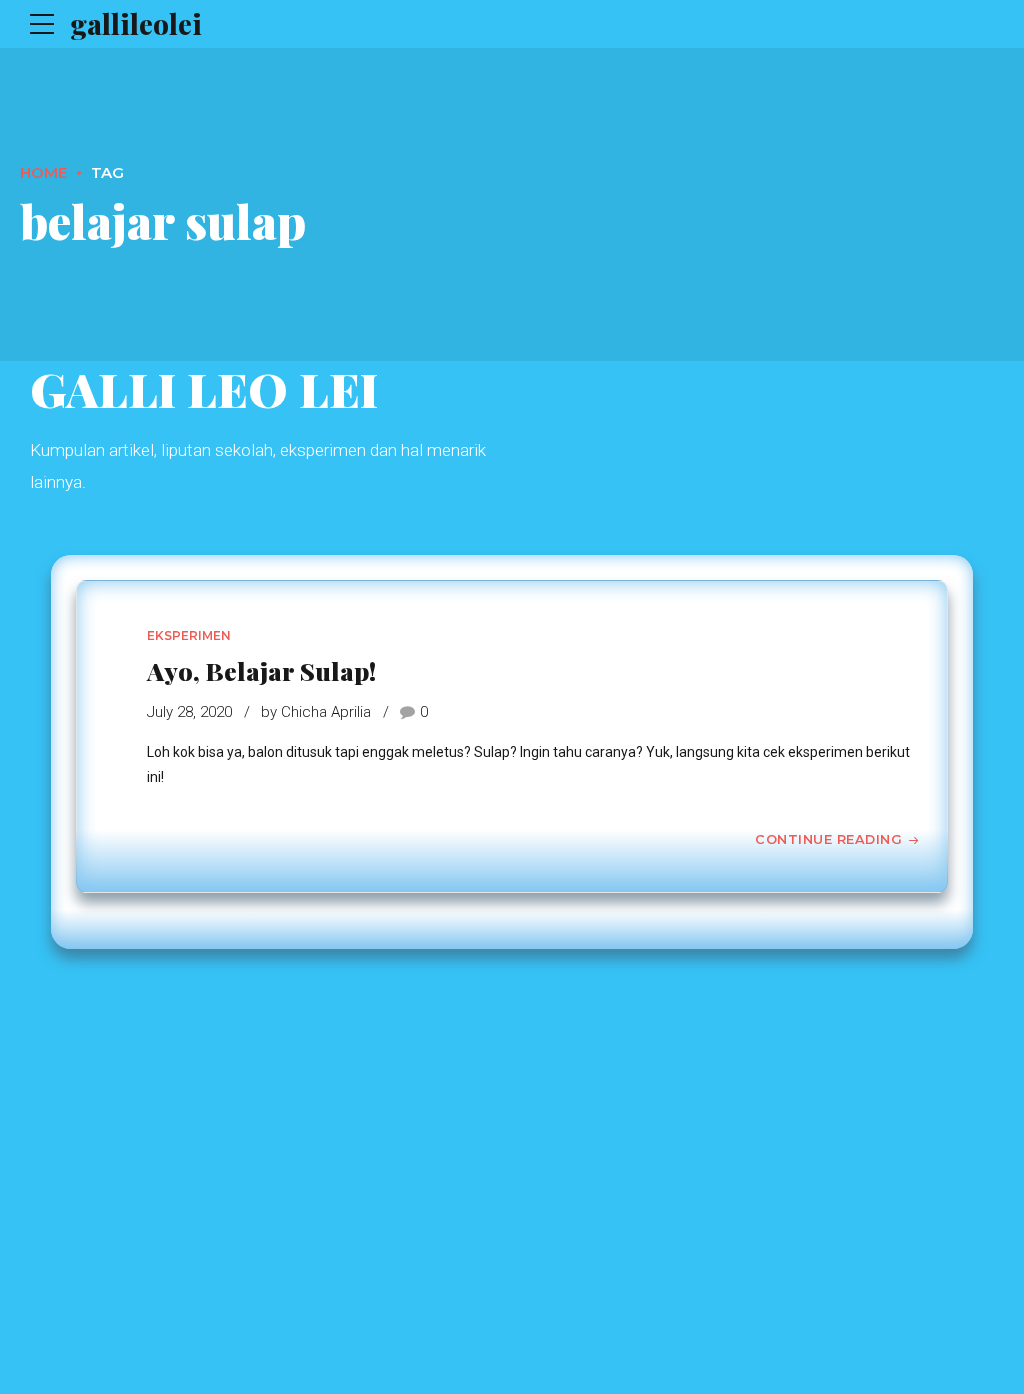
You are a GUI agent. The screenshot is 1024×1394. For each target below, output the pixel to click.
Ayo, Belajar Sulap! (261, 670)
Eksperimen (189, 635)
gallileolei (136, 23)
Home (43, 172)
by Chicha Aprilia (316, 712)
